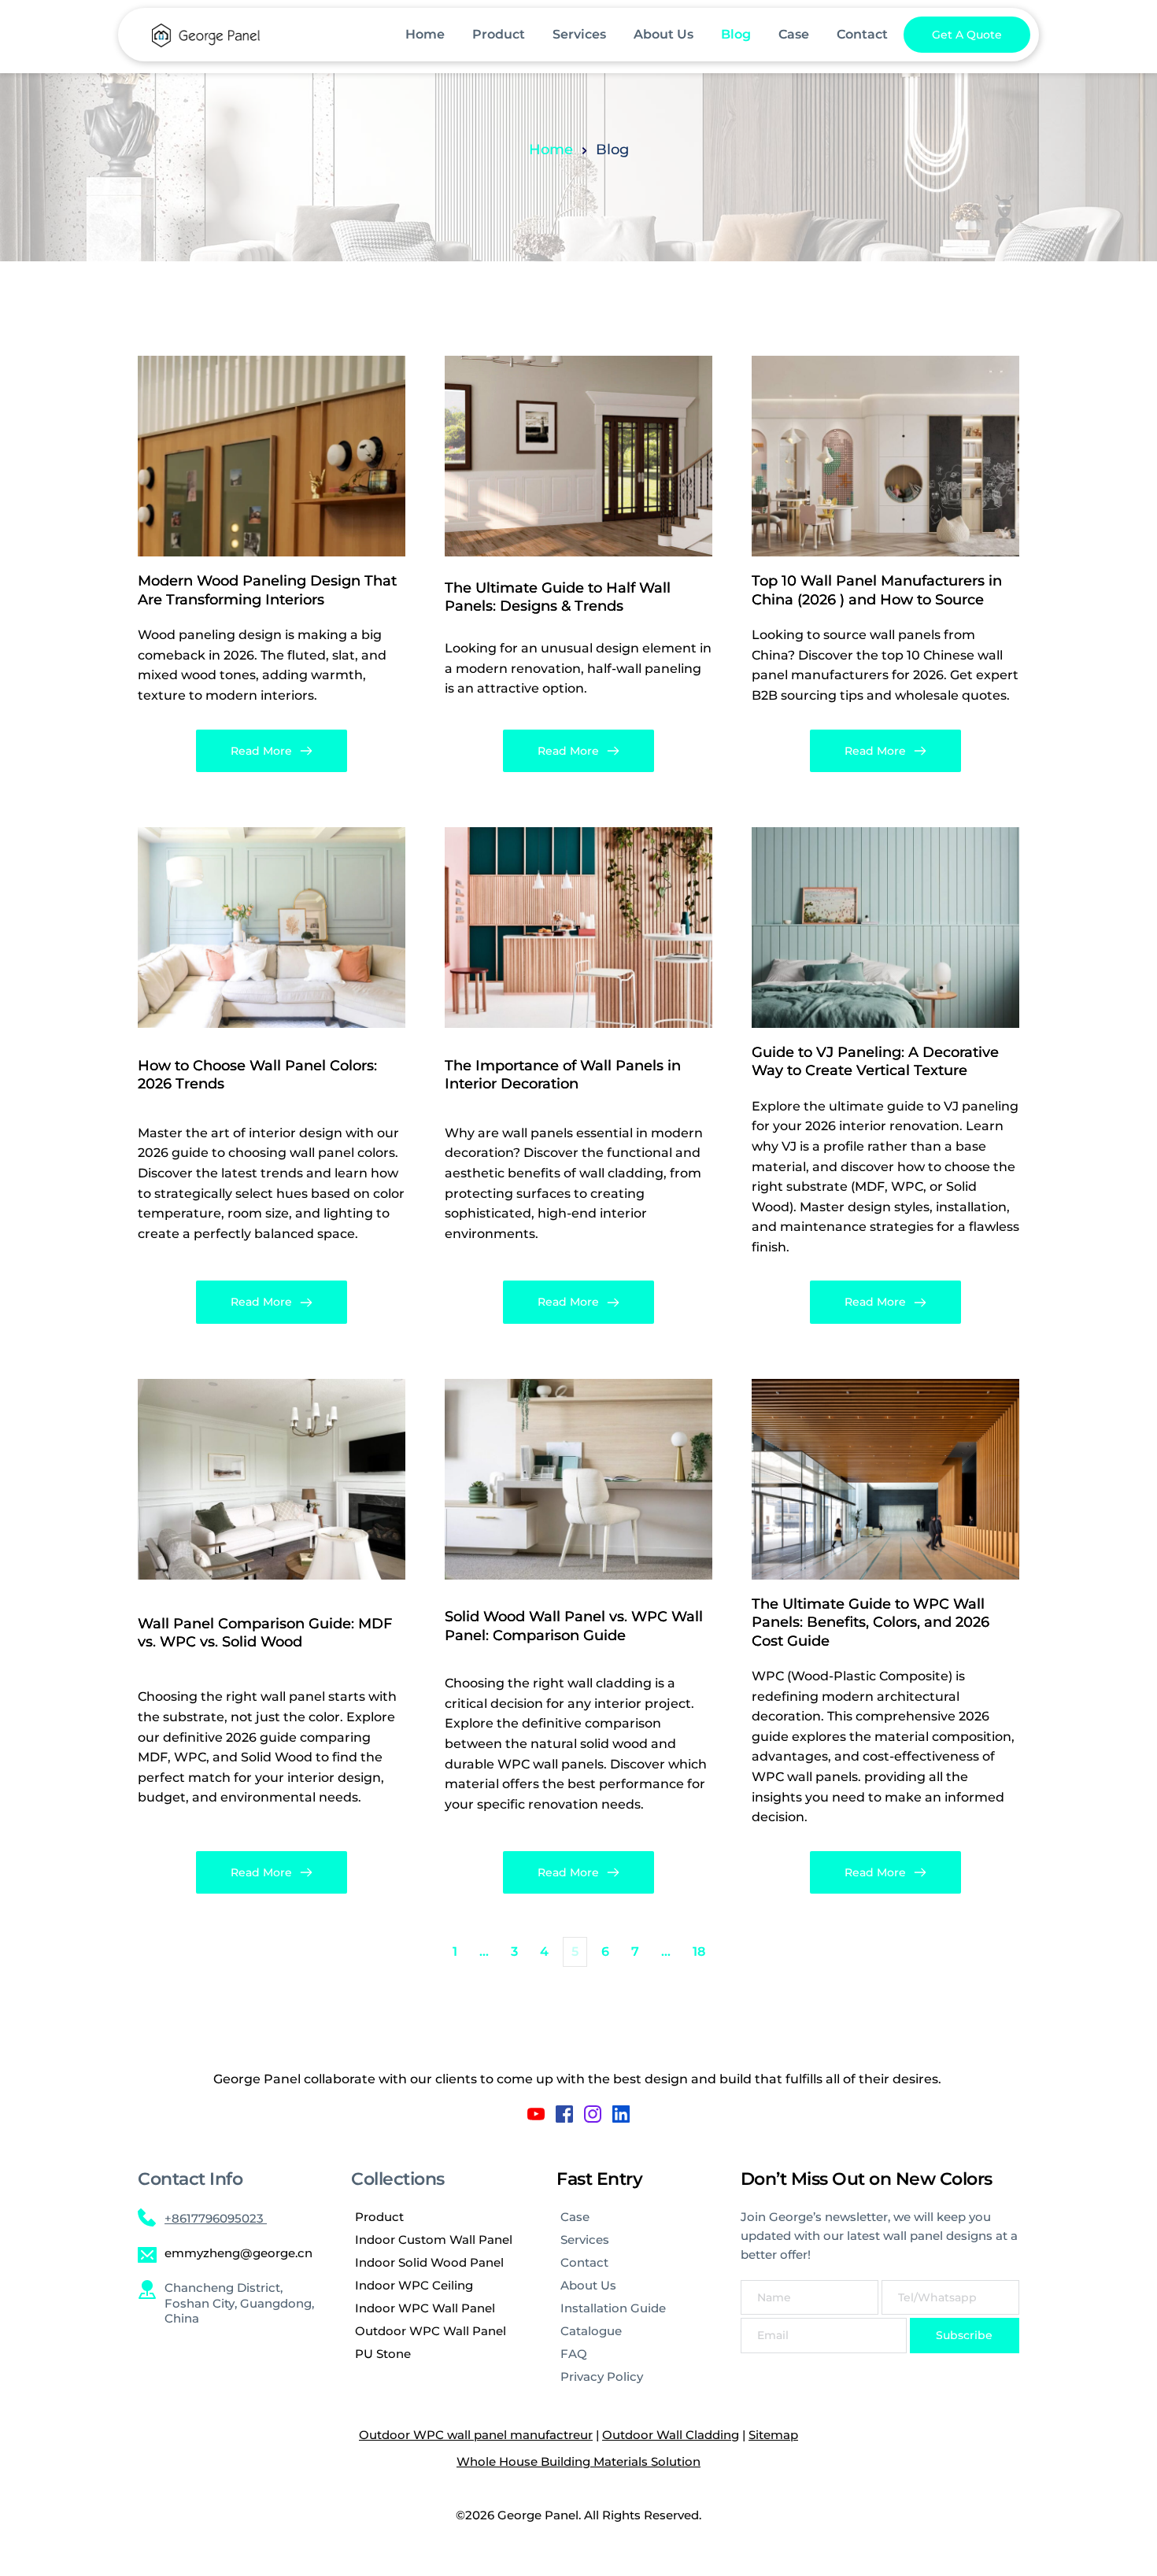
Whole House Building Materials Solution (578, 2461)
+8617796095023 (216, 2218)
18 (699, 1951)
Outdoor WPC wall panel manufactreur (476, 2435)
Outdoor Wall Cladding (671, 2435)
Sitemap (773, 2435)
